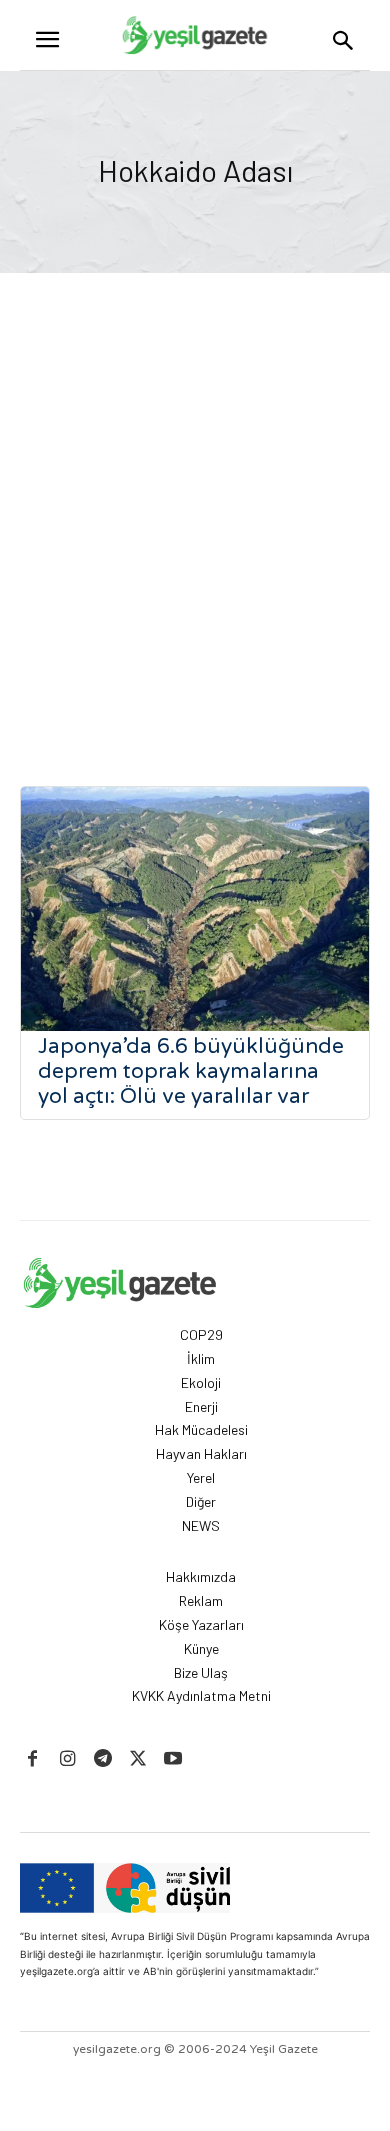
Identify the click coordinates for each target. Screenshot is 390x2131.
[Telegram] (102, 1759)
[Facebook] (32, 1759)
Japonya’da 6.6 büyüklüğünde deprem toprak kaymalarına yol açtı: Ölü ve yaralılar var (191, 1071)
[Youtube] (173, 1759)
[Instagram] (67, 1759)
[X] (138, 1759)
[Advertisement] (195, 534)
